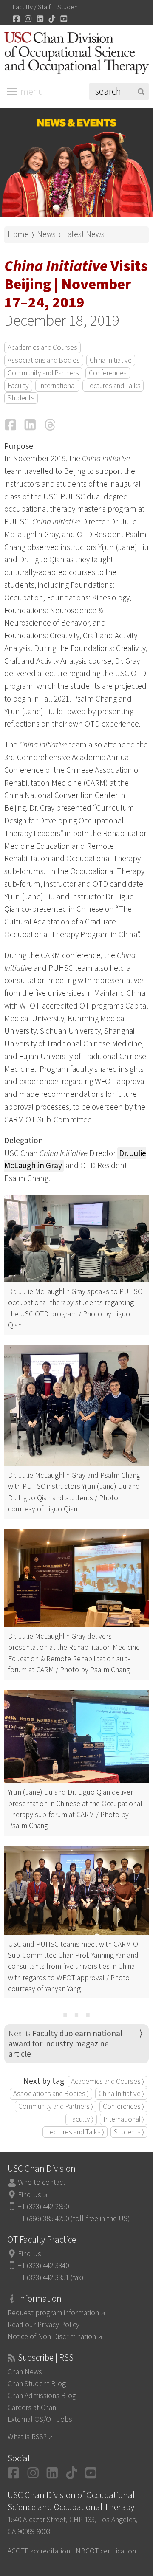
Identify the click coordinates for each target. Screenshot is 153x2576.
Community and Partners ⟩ (56, 2107)
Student (69, 7)
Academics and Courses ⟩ (108, 2081)
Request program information (53, 2313)
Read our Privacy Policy (44, 2325)
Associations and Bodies (44, 360)
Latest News (84, 234)
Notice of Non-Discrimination (52, 2337)
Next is (65, 2044)
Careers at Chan (32, 2408)
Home (18, 234)
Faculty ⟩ (81, 2119)
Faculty (18, 386)
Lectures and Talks (113, 386)
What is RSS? (27, 2437)
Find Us (30, 2195)
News (46, 234)
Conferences (108, 373)
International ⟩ (124, 2119)
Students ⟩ (129, 2132)
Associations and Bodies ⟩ (51, 2094)
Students (21, 398)
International (57, 386)
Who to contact (42, 2183)
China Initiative (111, 360)
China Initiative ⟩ (121, 2094)
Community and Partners (43, 373)
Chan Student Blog (37, 2384)
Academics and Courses (42, 348)
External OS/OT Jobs (40, 2420)
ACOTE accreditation (39, 2551)
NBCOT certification (106, 2551)
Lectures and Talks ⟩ (75, 2132)
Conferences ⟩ (123, 2107)
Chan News (25, 2372)
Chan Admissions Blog (42, 2396)
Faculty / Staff (32, 7)
